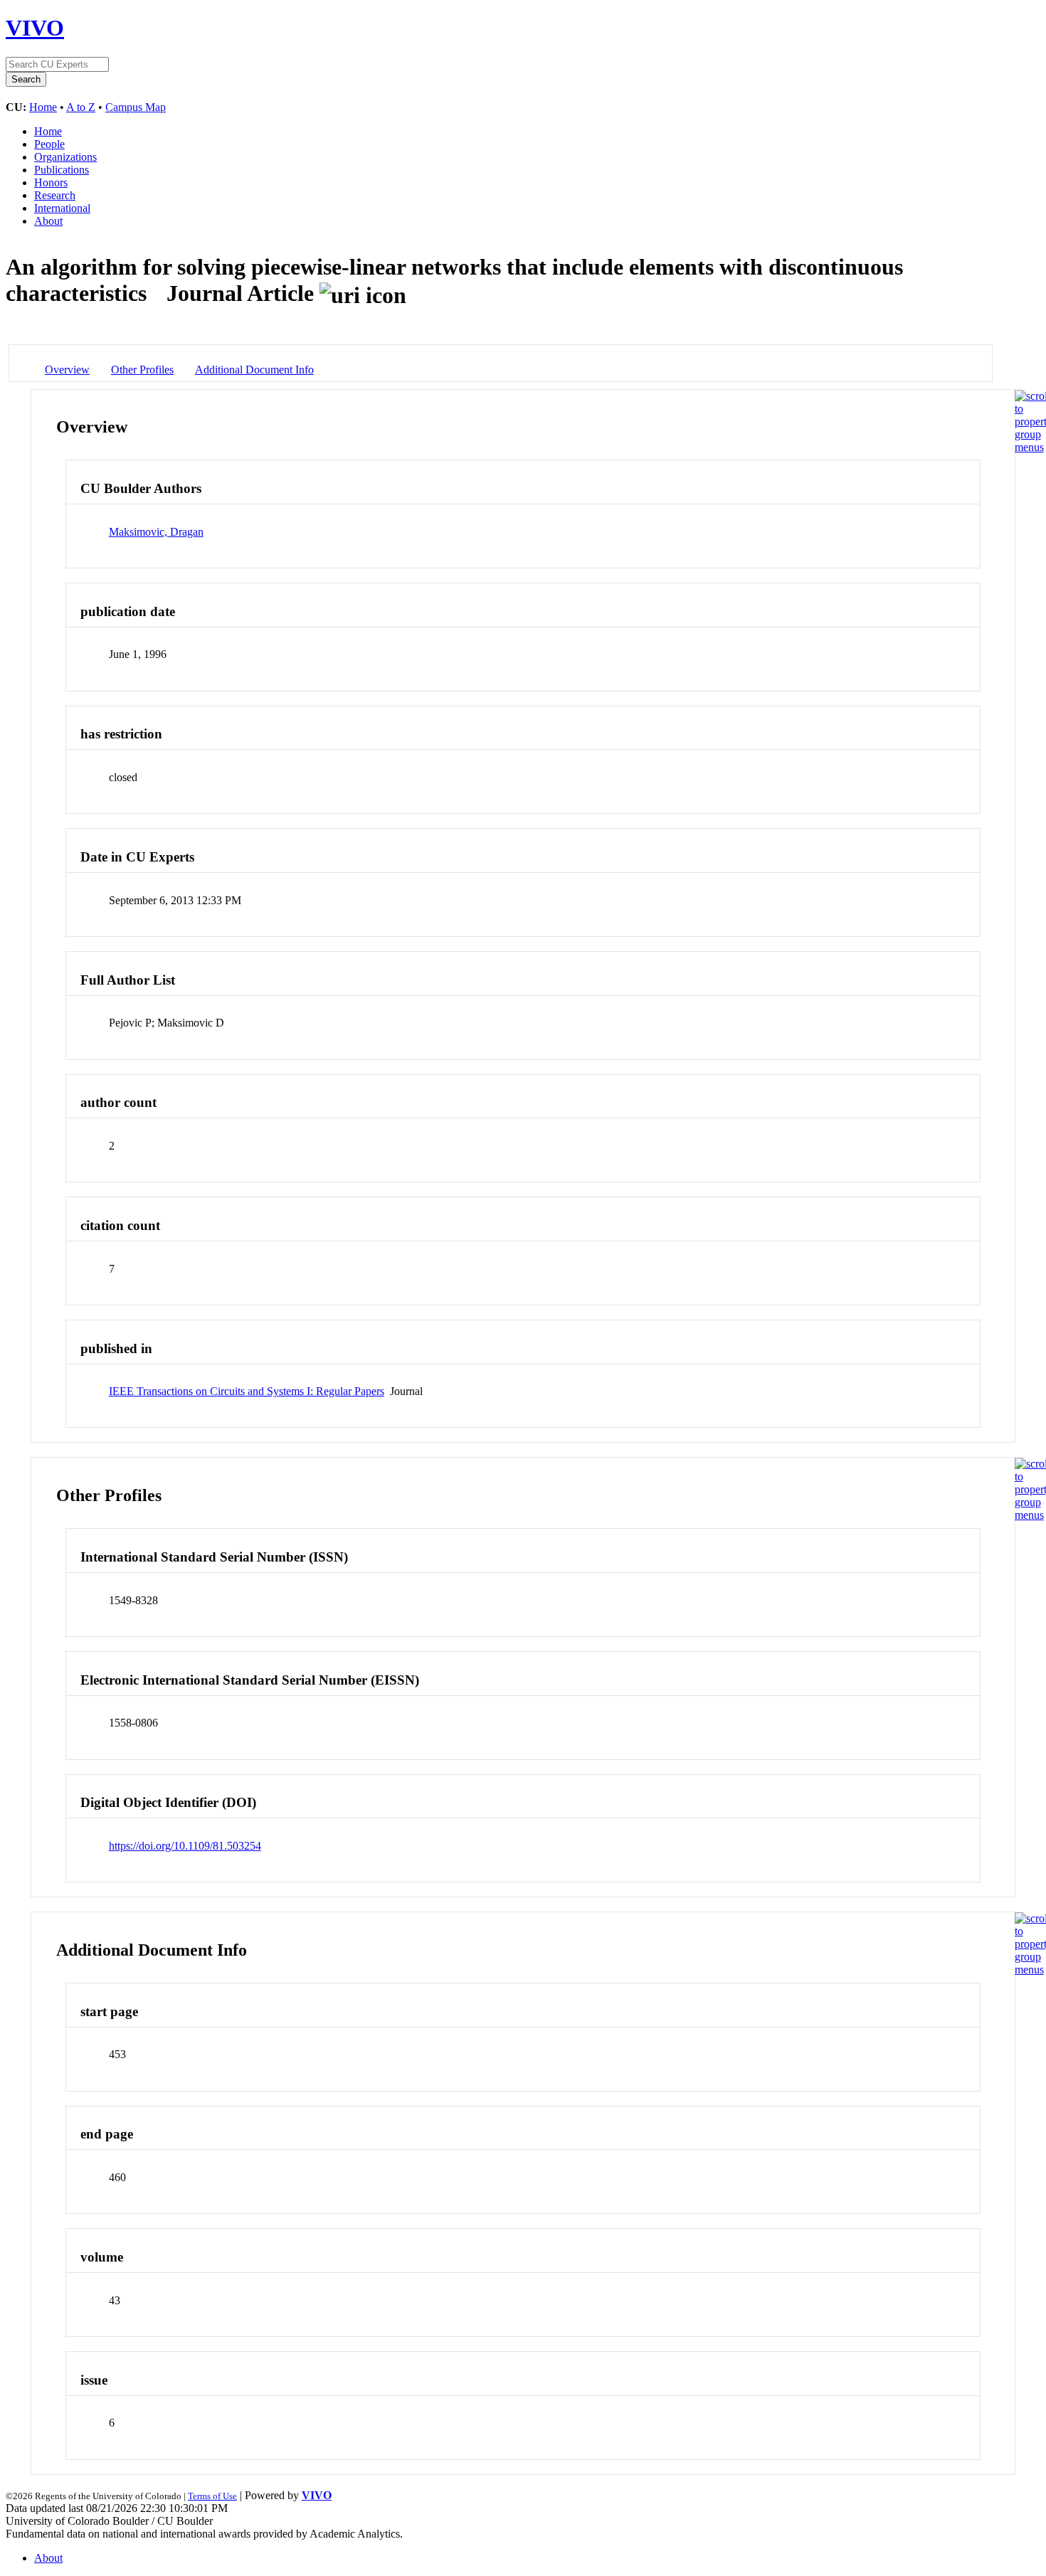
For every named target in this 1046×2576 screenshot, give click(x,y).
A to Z (81, 107)
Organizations (65, 157)
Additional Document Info (254, 370)
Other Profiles (142, 370)
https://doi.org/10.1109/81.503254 (185, 1846)
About (48, 221)
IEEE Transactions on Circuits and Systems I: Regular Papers (247, 1391)
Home (43, 107)
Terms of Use (212, 2496)
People (49, 144)
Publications (62, 170)
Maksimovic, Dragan (156, 532)
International (62, 208)
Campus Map (136, 107)
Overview (67, 370)
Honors (51, 182)
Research (55, 195)
